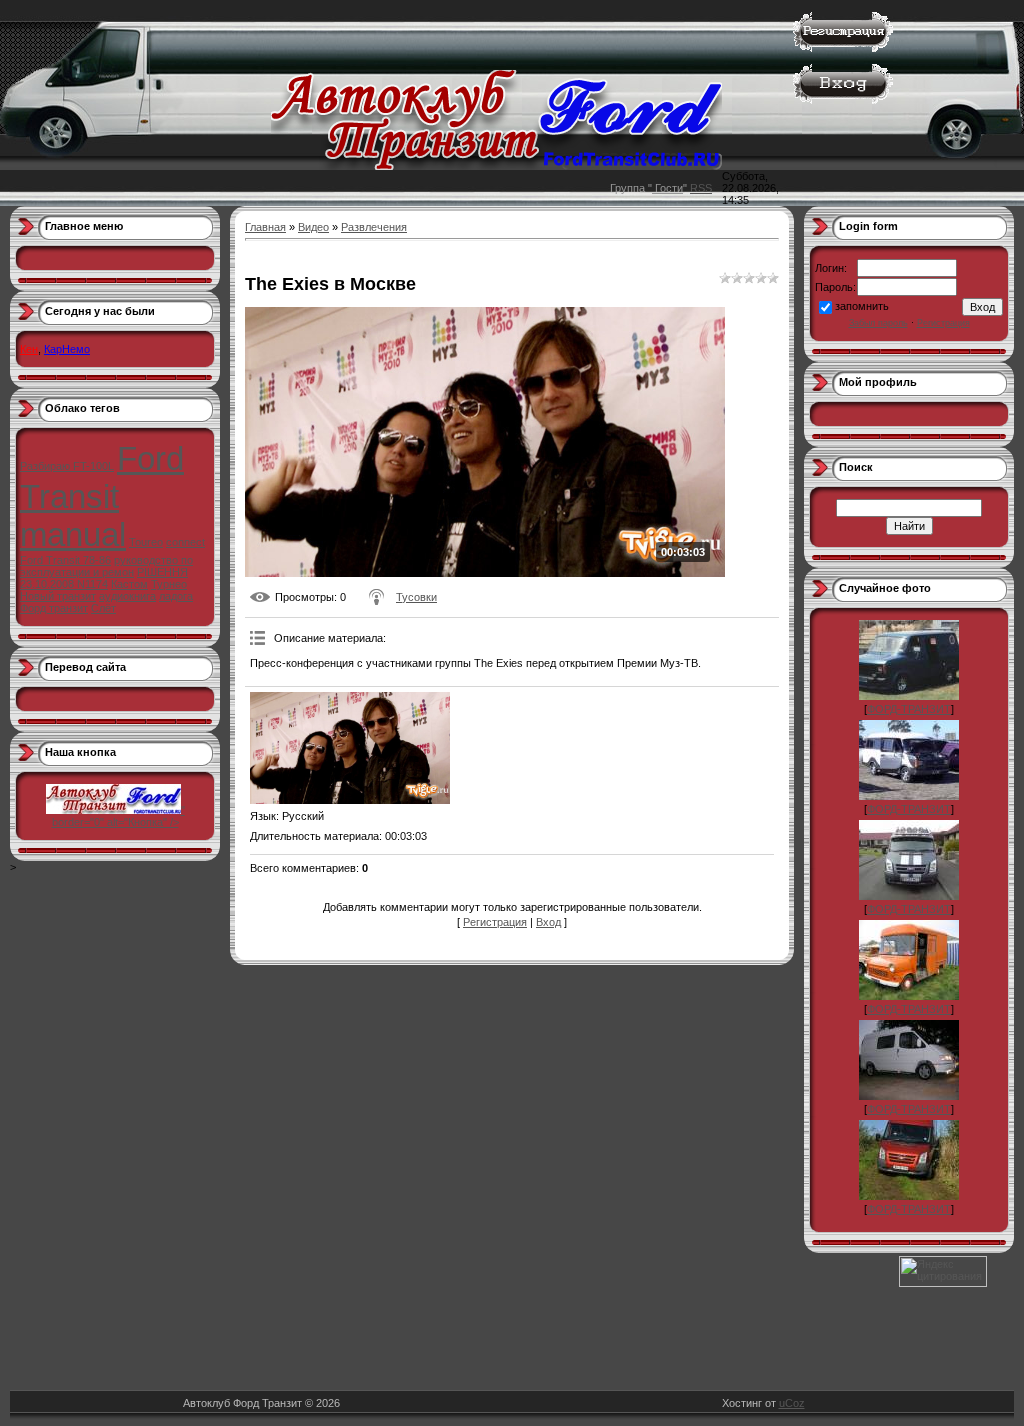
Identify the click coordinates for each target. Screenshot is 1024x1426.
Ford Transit (102, 477)
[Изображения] (350, 748)
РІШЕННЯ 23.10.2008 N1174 (104, 578)
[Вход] (843, 100)
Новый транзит (58, 596)
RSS (701, 188)
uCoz (792, 1403)
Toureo (146, 542)
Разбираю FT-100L (67, 466)
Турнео (169, 584)
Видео (313, 227)
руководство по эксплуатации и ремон (106, 566)
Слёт (103, 608)
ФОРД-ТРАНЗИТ (909, 709)
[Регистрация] (843, 48)
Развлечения (374, 227)
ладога (176, 596)
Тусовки (416, 597)
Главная (265, 227)
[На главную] (496, 166)
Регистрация (495, 922)
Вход (548, 922)
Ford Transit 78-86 (65, 560)
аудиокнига (127, 596)
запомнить (862, 306)
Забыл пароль (878, 323)
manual (73, 534)
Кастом (129, 584)
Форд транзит (54, 608)
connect (185, 542)
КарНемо (67, 349)
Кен (29, 349)
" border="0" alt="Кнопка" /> (118, 816)
